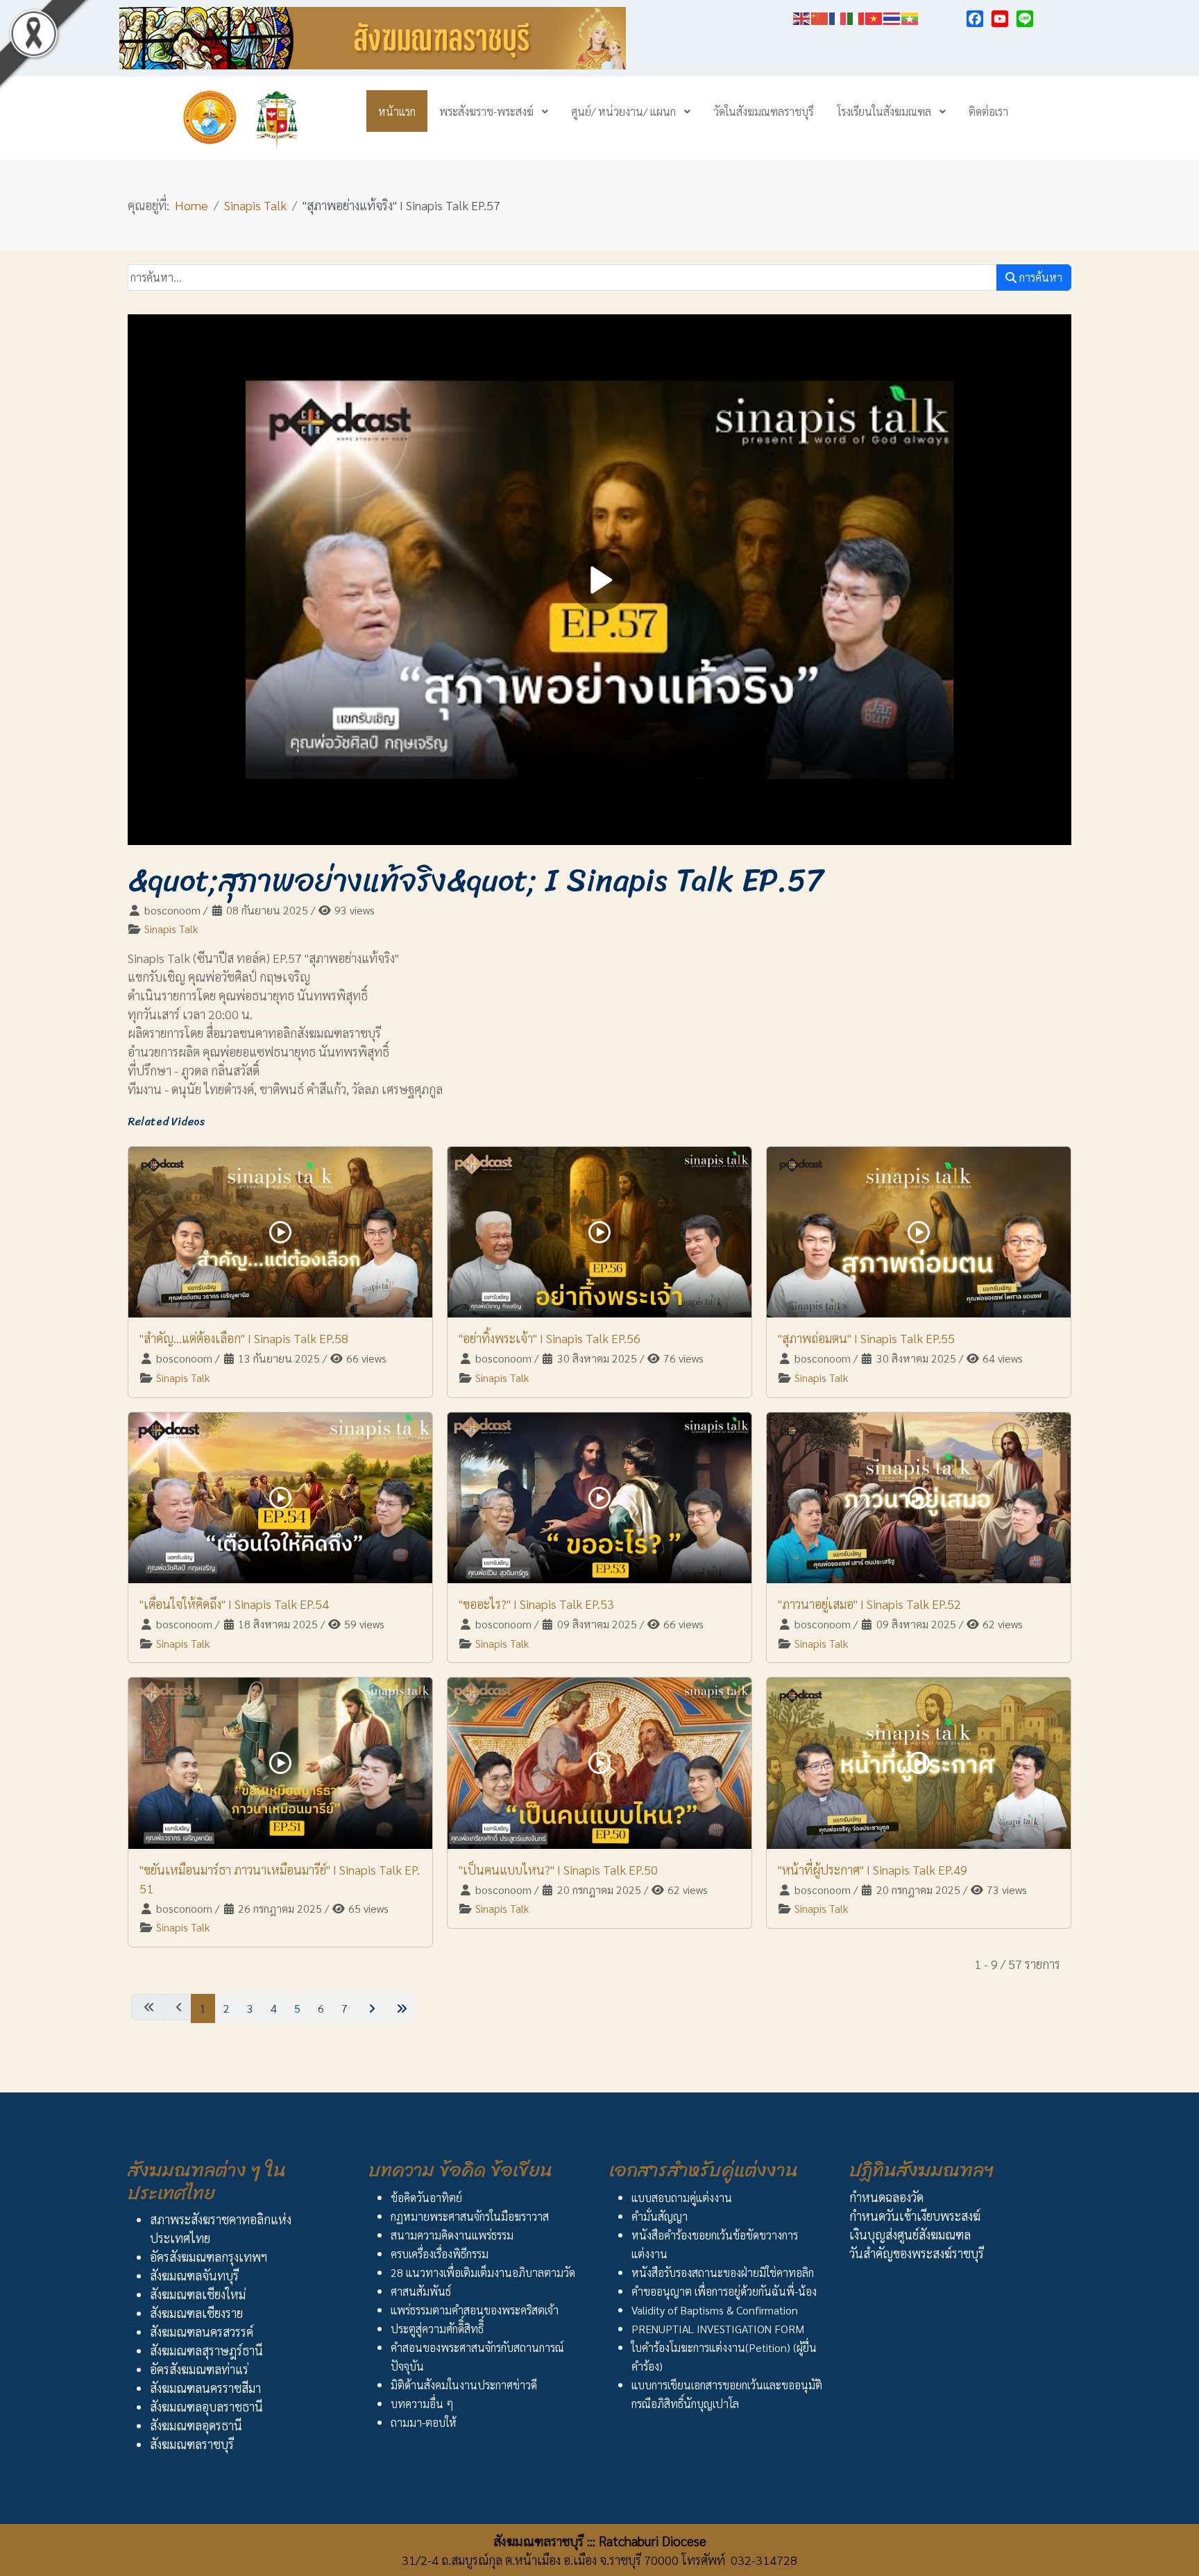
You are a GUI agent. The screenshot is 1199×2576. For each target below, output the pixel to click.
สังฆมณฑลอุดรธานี (196, 2425)
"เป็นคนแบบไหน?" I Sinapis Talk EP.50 (558, 1869)
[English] (802, 16)
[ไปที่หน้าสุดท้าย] (400, 2008)
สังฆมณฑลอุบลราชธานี (206, 2406)
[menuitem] (397, 111)
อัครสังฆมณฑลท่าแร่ (199, 2369)
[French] (838, 16)
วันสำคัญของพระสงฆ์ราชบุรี (917, 2253)
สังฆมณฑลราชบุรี (192, 2444)
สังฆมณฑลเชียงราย (196, 2313)
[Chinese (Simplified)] (820, 16)
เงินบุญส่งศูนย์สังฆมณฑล (910, 2234)
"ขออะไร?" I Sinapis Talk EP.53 (536, 1604)
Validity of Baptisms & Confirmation (715, 2310)
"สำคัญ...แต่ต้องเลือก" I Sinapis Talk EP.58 (244, 1338)
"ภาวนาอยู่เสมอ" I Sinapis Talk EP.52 (869, 1604)
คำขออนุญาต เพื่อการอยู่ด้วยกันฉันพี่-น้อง (724, 2291)
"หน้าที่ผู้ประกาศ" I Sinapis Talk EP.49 (873, 1869)
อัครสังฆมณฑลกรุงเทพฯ (209, 2257)
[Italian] (856, 16)
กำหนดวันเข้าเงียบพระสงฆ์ (915, 2216)
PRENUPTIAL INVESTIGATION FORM (718, 2329)
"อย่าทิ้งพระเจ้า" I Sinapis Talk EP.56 (550, 1338)
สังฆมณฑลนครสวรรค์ (202, 2331)
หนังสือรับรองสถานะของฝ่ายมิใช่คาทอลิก (723, 2272)
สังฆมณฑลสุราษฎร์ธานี (206, 2350)
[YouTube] (1000, 19)
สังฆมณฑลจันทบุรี (194, 2275)
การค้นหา (1039, 277)
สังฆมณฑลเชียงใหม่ (198, 2294)
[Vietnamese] (874, 16)
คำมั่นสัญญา (660, 2216)
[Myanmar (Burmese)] (910, 16)
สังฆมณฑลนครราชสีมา (205, 2388)
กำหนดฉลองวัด (886, 2197)
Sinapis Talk (171, 929)
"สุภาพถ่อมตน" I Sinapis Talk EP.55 (866, 1338)
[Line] (1025, 19)
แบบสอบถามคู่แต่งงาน (682, 2198)
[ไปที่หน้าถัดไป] (370, 2008)
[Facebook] (975, 19)
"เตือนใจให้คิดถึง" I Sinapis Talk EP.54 (234, 1604)
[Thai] (892, 16)
